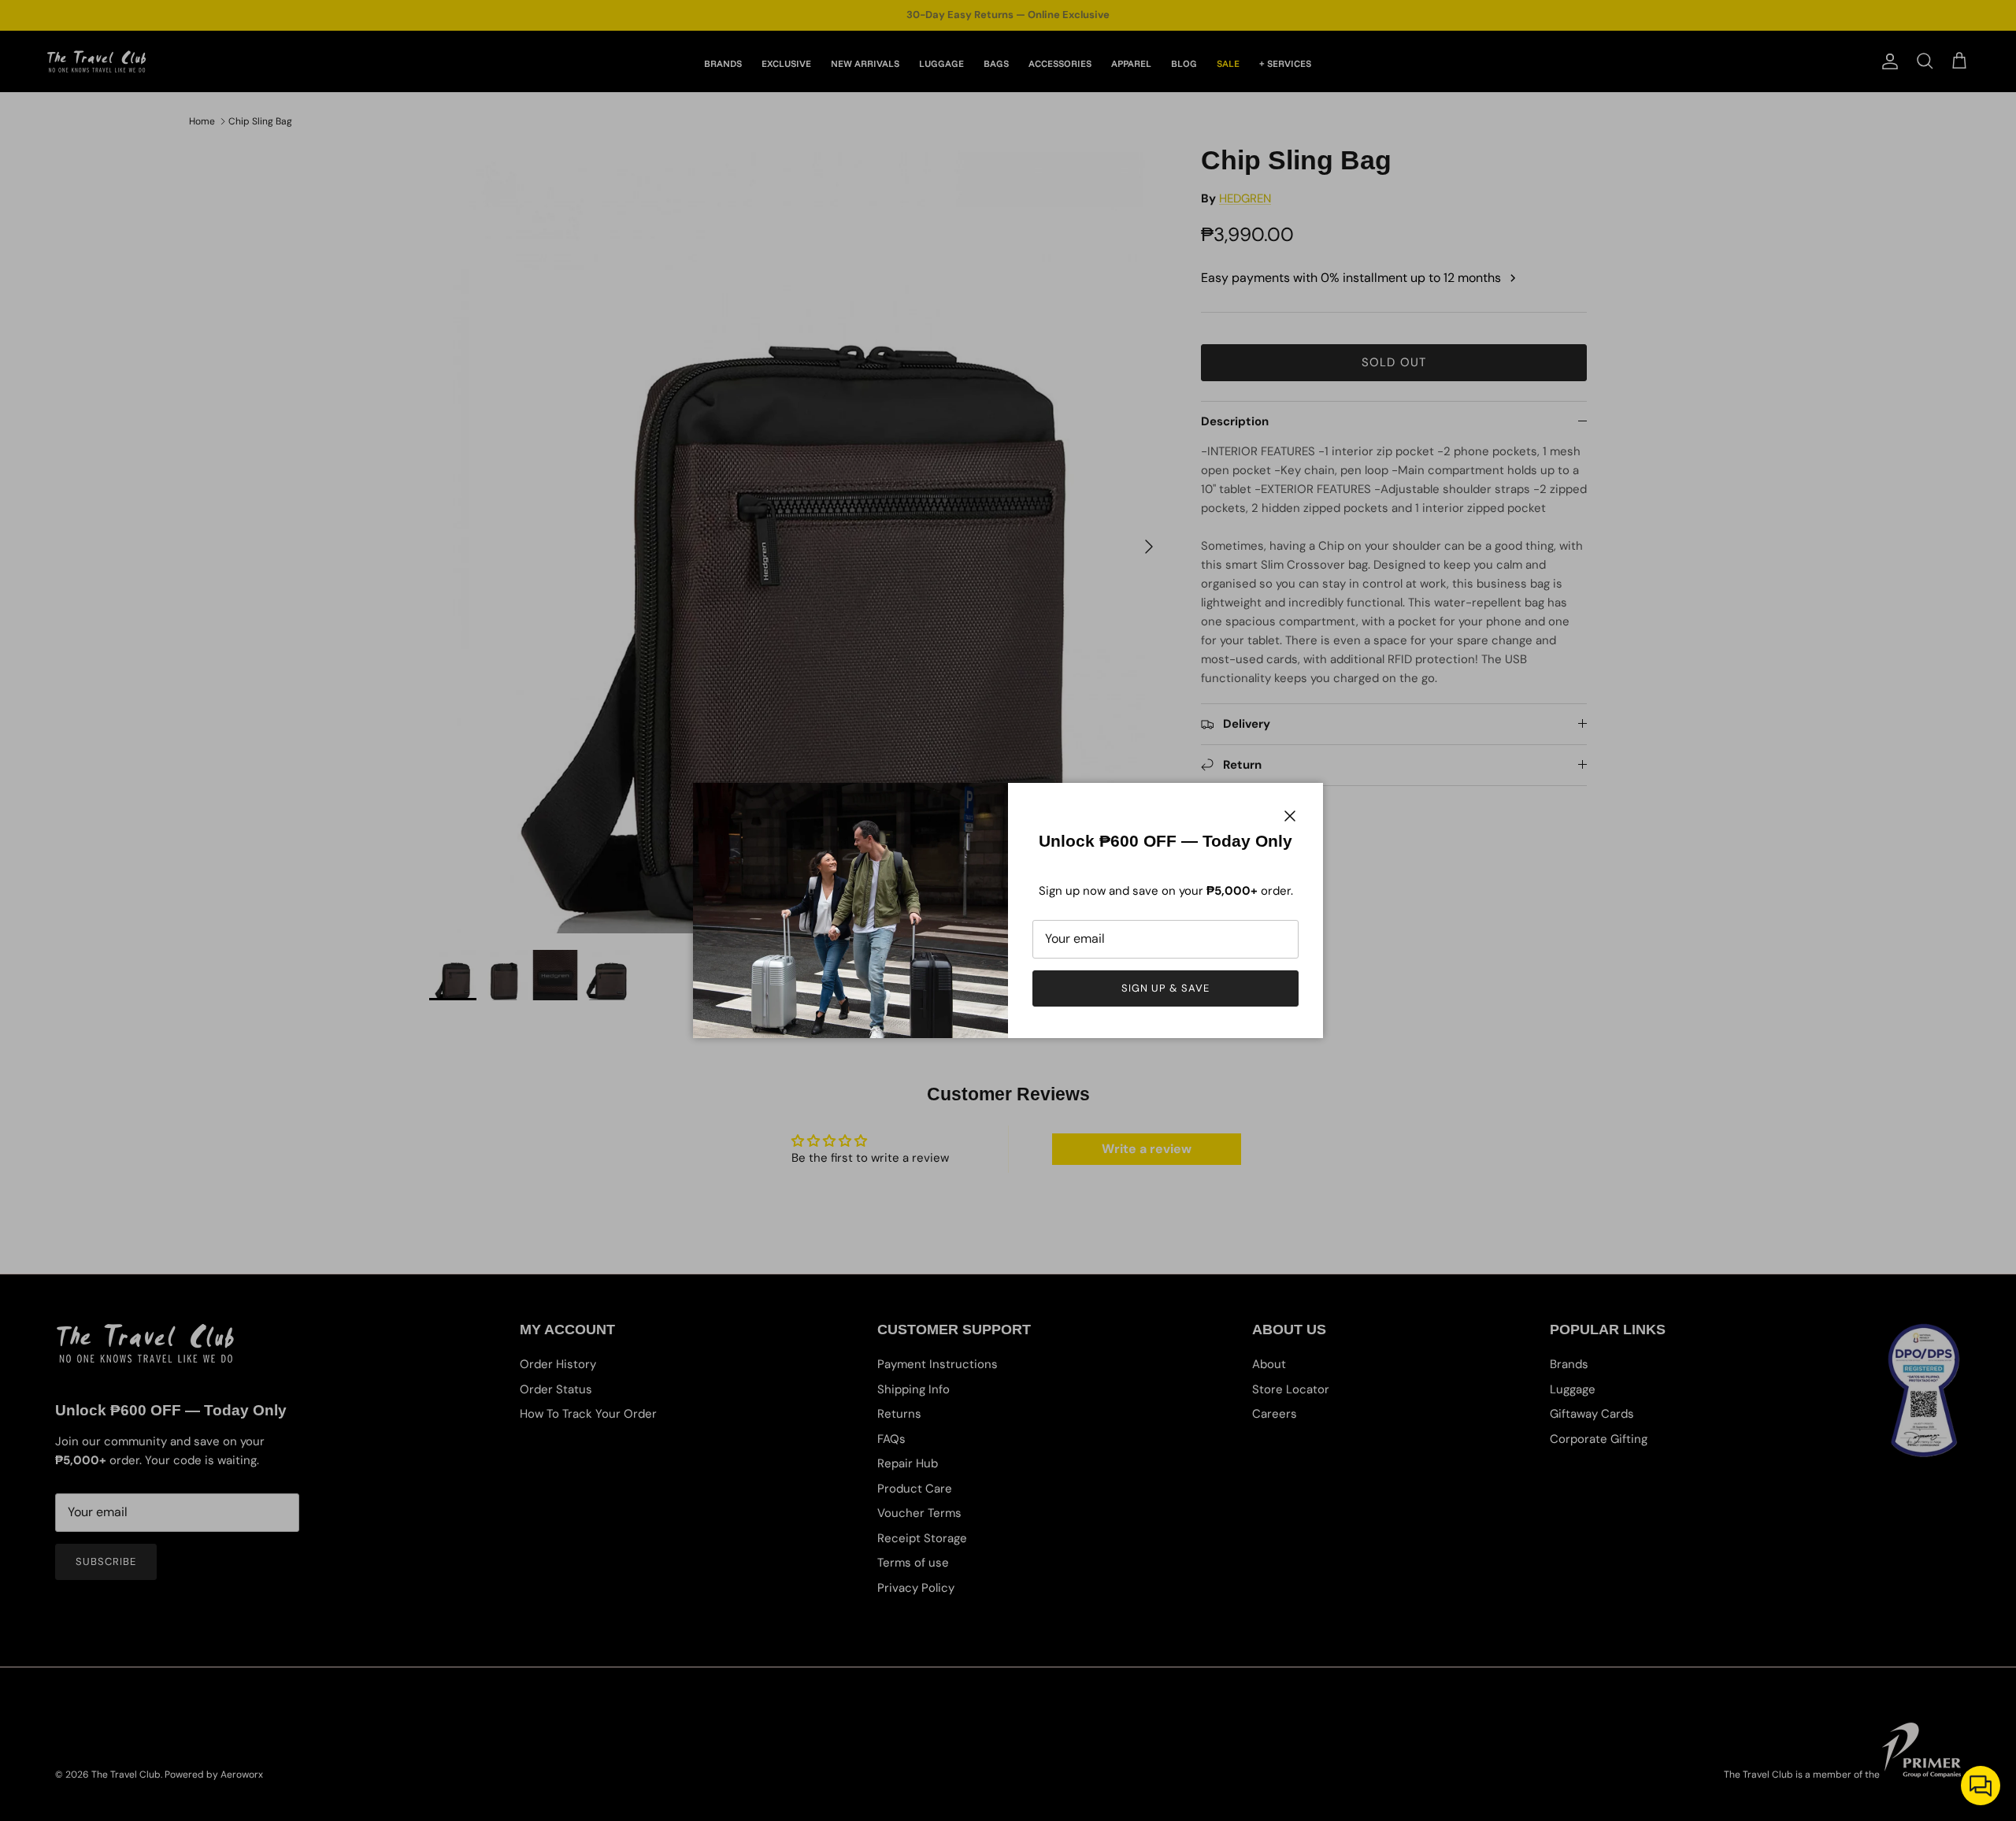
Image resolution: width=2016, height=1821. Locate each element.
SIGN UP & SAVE (1166, 988)
